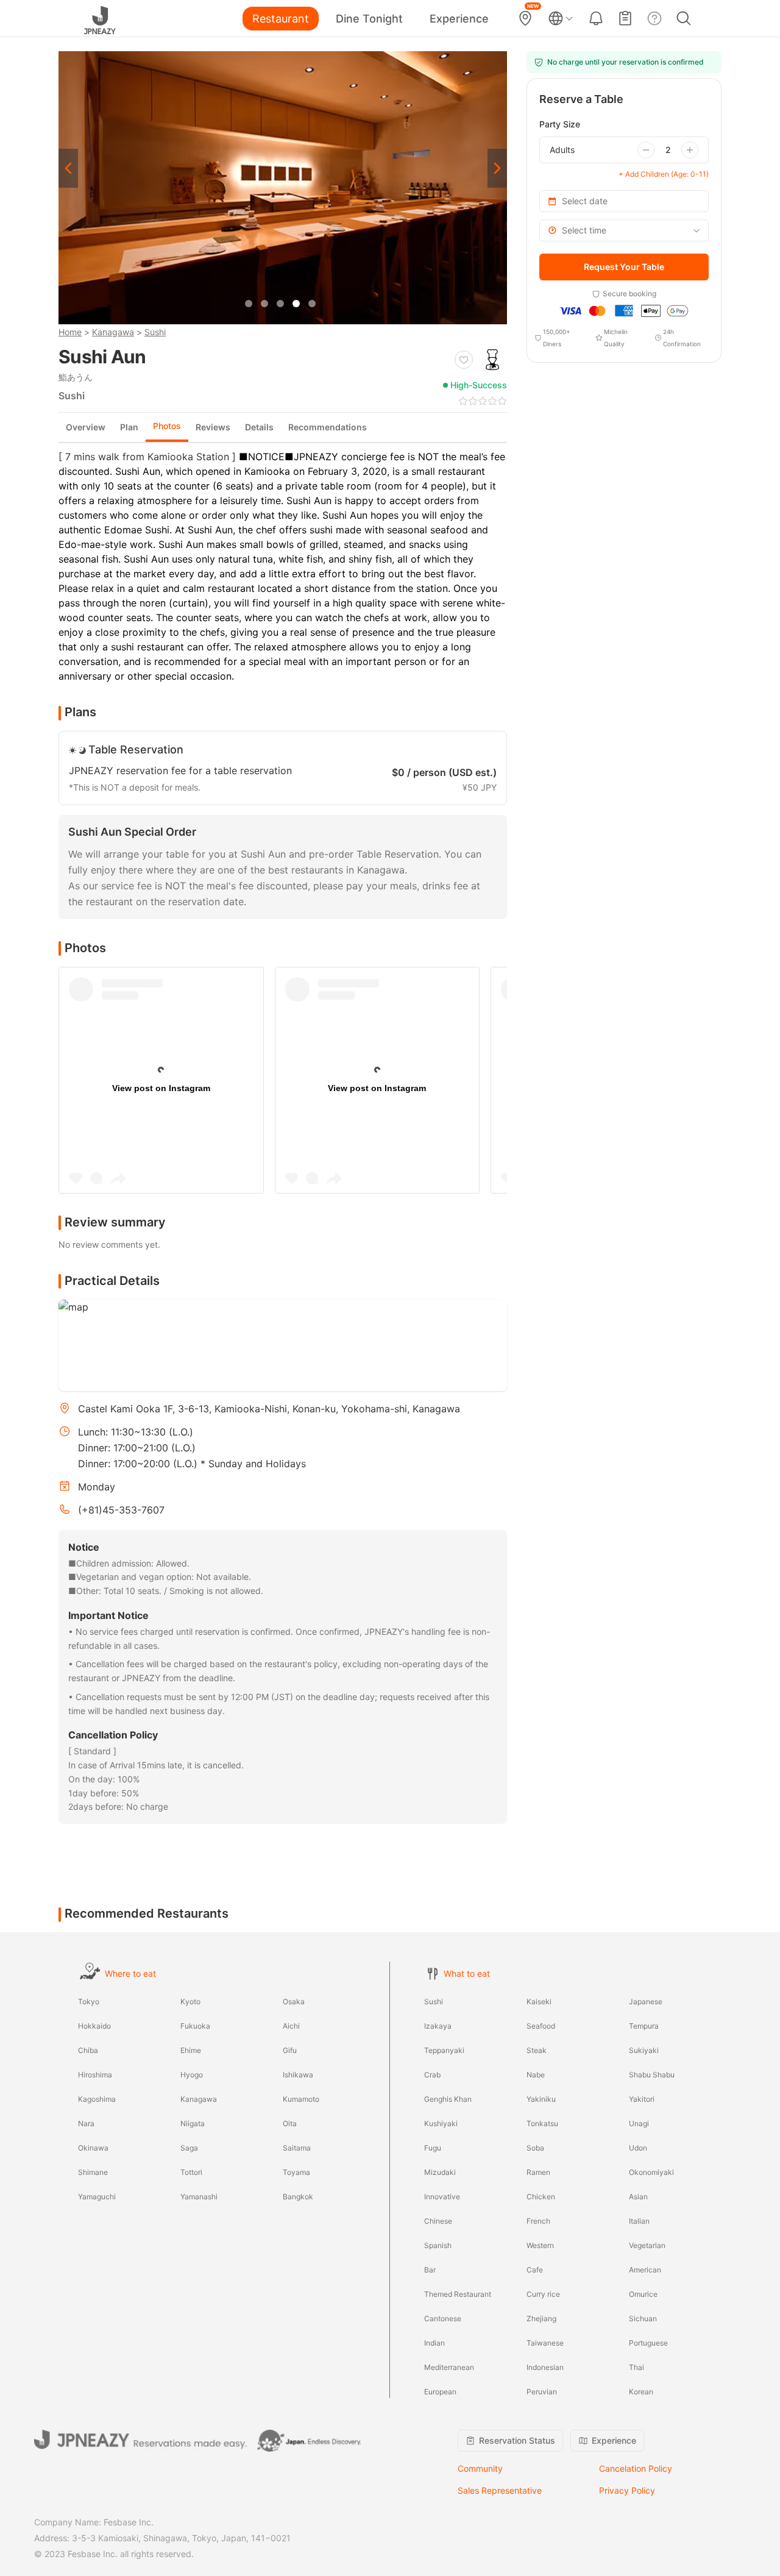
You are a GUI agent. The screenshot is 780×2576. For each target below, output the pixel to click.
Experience (459, 19)
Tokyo (89, 2001)
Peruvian (542, 2392)
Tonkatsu (542, 2123)
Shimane (93, 2172)
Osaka (294, 2001)
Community (480, 2468)
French (538, 2221)
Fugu (433, 2148)
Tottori (191, 2172)
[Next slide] (497, 168)
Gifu (290, 2050)
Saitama (297, 2148)
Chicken (541, 2197)
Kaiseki (539, 2001)
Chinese (438, 2221)
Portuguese (648, 2343)
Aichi (291, 2026)
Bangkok (298, 2197)
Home (70, 332)
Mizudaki (440, 2172)
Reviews (213, 427)
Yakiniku (541, 2099)
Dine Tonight (369, 19)
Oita (290, 2123)
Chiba (88, 2050)
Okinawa (93, 2148)
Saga (189, 2148)
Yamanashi (199, 2197)
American (645, 2270)
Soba (535, 2148)
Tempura (644, 2026)
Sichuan (643, 2318)
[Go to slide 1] (249, 304)
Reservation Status (517, 2440)
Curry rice (543, 2294)
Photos (167, 426)
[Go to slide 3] (280, 304)
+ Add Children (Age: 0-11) (664, 174)
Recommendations (328, 427)
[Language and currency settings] (561, 18)
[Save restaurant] (464, 360)
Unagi (639, 2123)
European (440, 2392)
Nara (86, 2123)
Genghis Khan (448, 2099)
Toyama (296, 2172)
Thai (636, 2367)
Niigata (193, 2123)
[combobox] (624, 230)
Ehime (191, 2050)
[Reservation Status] (625, 18)
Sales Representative (500, 2490)
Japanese (646, 2001)
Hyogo (192, 2075)
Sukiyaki (644, 2050)
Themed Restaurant (458, 2294)
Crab (432, 2075)
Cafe (535, 2270)
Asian (638, 2197)
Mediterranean (449, 2367)
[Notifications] (596, 18)
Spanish (438, 2245)
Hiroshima (95, 2075)
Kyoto (190, 2001)
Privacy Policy (627, 2490)
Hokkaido (94, 2026)
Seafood (541, 2026)
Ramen (538, 2172)
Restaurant (281, 19)
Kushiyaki (441, 2123)
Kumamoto (301, 2099)
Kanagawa (113, 332)
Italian (639, 2221)
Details (259, 427)
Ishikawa (298, 2075)
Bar (430, 2270)
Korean (641, 2392)
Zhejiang (541, 2318)
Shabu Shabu (652, 2075)
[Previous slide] (68, 168)
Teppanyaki (444, 2050)
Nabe (536, 2075)
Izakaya (438, 2026)
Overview (86, 427)
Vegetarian (647, 2245)
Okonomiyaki (651, 2172)
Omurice (643, 2294)
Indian (434, 2343)
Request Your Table (624, 267)
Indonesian (545, 2367)
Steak (537, 2050)
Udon (638, 2148)
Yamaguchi (97, 2197)
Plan (129, 427)
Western (540, 2245)
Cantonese (443, 2318)
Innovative (442, 2197)
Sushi (155, 332)
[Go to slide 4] (296, 304)
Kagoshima (97, 2099)
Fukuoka (195, 2026)
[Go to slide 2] (264, 304)
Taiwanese (545, 2343)
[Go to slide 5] (312, 304)
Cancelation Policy (636, 2468)
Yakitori (642, 2099)
